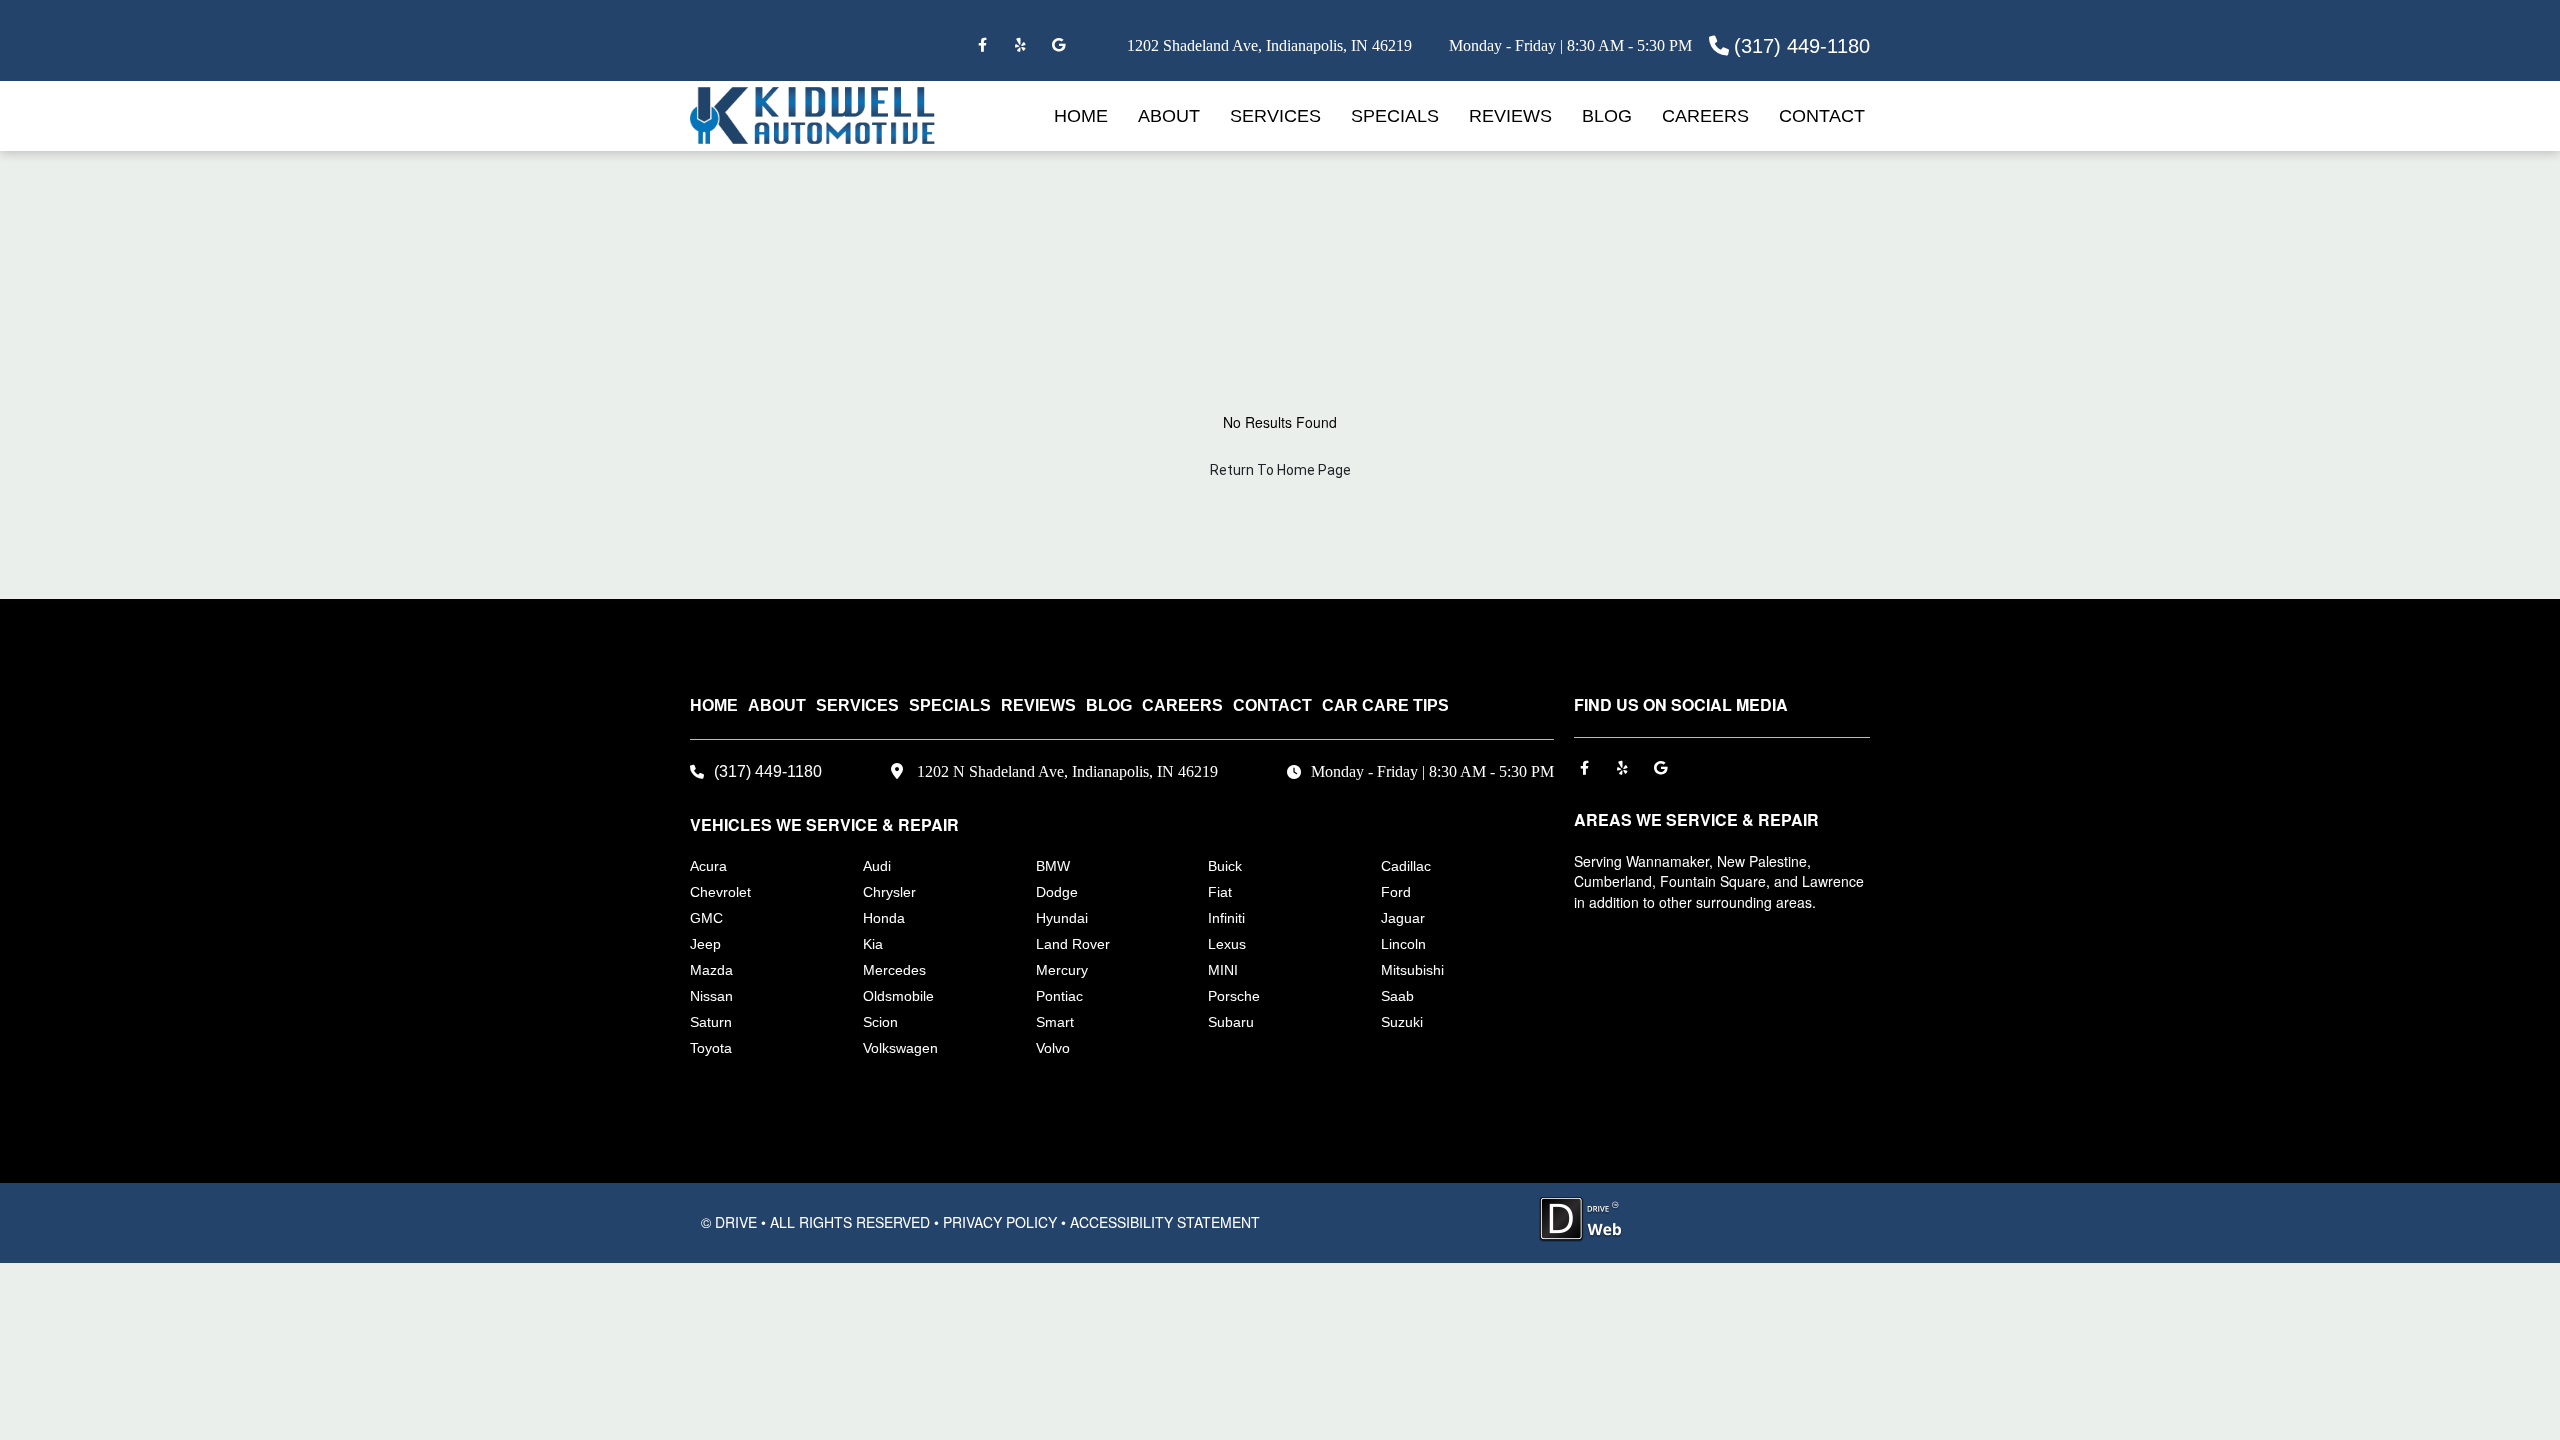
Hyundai (1062, 918)
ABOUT (1169, 116)
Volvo (1053, 1048)
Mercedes (894, 970)
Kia (873, 944)
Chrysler (889, 892)
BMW (1053, 866)
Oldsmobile (898, 996)
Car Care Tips (1385, 705)
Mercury (1062, 970)
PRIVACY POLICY (1000, 1222)
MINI (1223, 970)
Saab (1397, 996)
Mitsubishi (1412, 970)
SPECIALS (1395, 116)
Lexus (1227, 944)
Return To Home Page (1280, 470)
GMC (706, 918)
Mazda (711, 970)
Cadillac (1406, 866)
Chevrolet (720, 892)
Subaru (1231, 1022)
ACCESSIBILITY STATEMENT (1165, 1222)
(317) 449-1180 (1802, 46)
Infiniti (1226, 918)
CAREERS (1705, 116)
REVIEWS (1510, 116)
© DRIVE (729, 1222)
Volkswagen (900, 1048)
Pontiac (1059, 996)
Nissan (711, 996)
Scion (880, 1022)
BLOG (1607, 116)
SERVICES (1275, 116)
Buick (1225, 866)
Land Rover (1073, 944)
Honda (884, 918)
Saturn (711, 1022)
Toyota (711, 1048)
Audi (877, 866)
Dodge (1057, 892)
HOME (1081, 116)
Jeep (705, 944)
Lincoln (1403, 944)
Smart (1055, 1022)
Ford (1396, 892)
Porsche (1234, 996)
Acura (708, 866)
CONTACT (1822, 116)
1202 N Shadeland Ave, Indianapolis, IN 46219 (1067, 771)
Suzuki (1402, 1022)
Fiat (1220, 892)
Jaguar (1403, 918)
